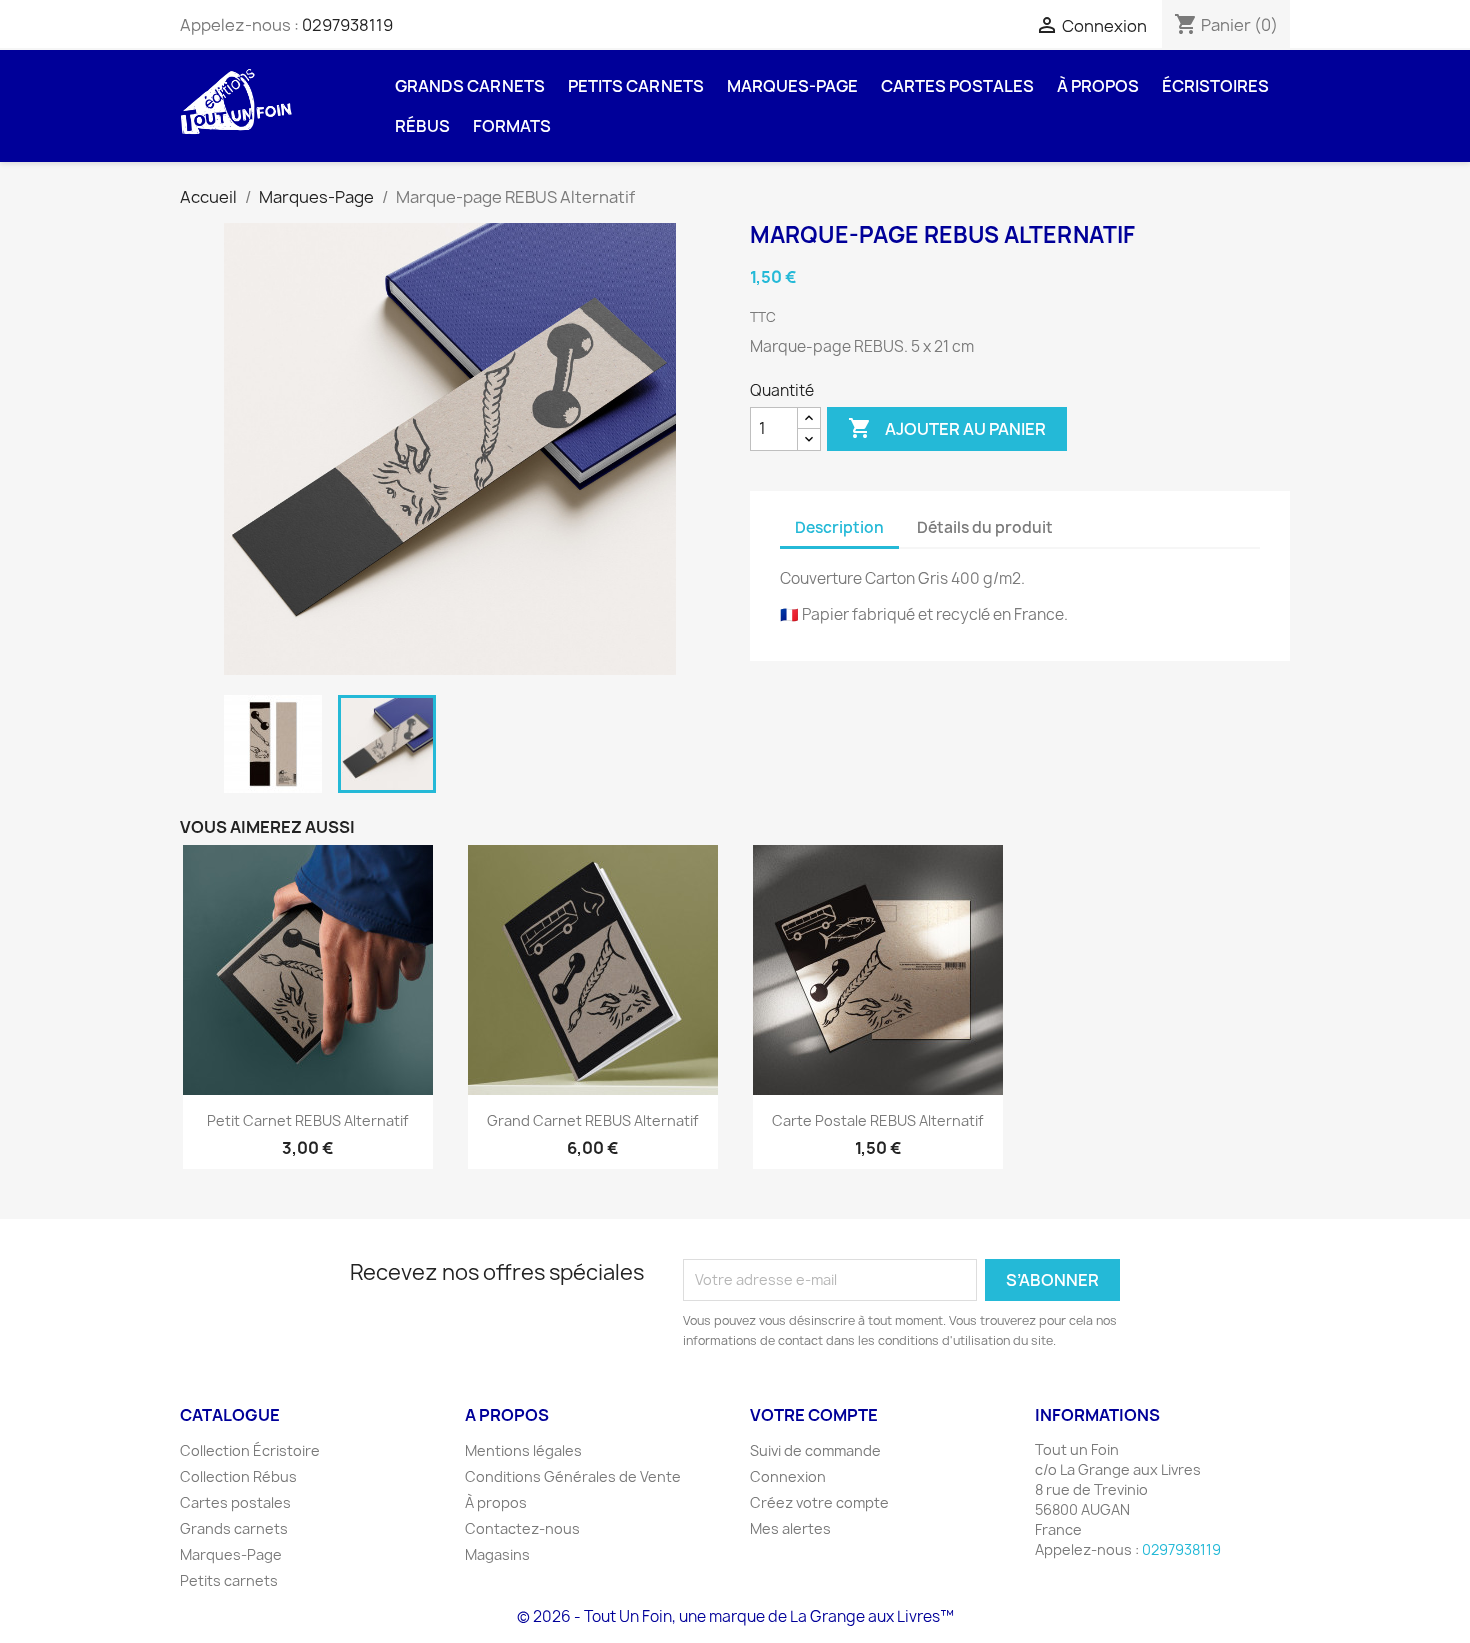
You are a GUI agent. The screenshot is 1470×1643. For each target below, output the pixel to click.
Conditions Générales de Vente (573, 1476)
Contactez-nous (522, 1528)
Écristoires (1215, 86)
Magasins (497, 1554)
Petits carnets (636, 86)
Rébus (422, 126)
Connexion (788, 1476)
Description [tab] (839, 527)
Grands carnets (470, 86)
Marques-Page (792, 86)
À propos (1098, 86)
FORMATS (512, 126)
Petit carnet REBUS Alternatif (307, 1120)
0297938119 (347, 25)
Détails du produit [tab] (985, 527)
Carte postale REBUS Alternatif (877, 1120)
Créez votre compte (819, 1502)
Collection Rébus (238, 1476)
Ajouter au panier (947, 428)
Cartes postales (957, 86)
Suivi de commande (815, 1450)
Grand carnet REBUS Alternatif (592, 1120)
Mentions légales (523, 1450)
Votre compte (814, 1415)
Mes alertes (790, 1528)
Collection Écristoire (250, 1450)
